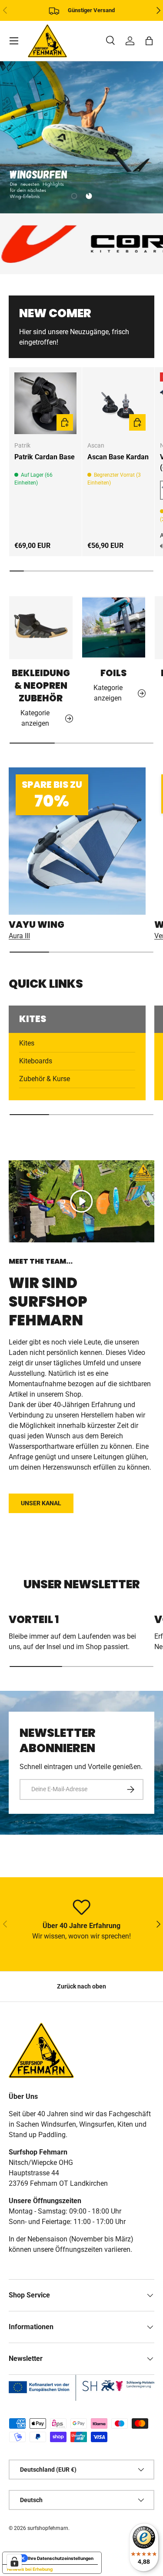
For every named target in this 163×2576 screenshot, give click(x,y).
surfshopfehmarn (48, 2528)
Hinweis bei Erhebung (30, 2569)
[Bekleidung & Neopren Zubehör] (41, 628)
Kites (27, 1043)
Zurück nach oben (81, 1986)
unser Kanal (41, 1503)
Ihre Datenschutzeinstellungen (61, 2558)
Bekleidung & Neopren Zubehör (41, 685)
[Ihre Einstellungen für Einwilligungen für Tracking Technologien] (14, 2562)
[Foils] (114, 628)
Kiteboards (36, 1061)
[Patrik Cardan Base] (45, 403)
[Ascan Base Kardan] (118, 403)
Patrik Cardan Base (45, 457)
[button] (149, 41)
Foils (113, 673)
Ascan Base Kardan (118, 457)
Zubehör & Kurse (45, 1079)
